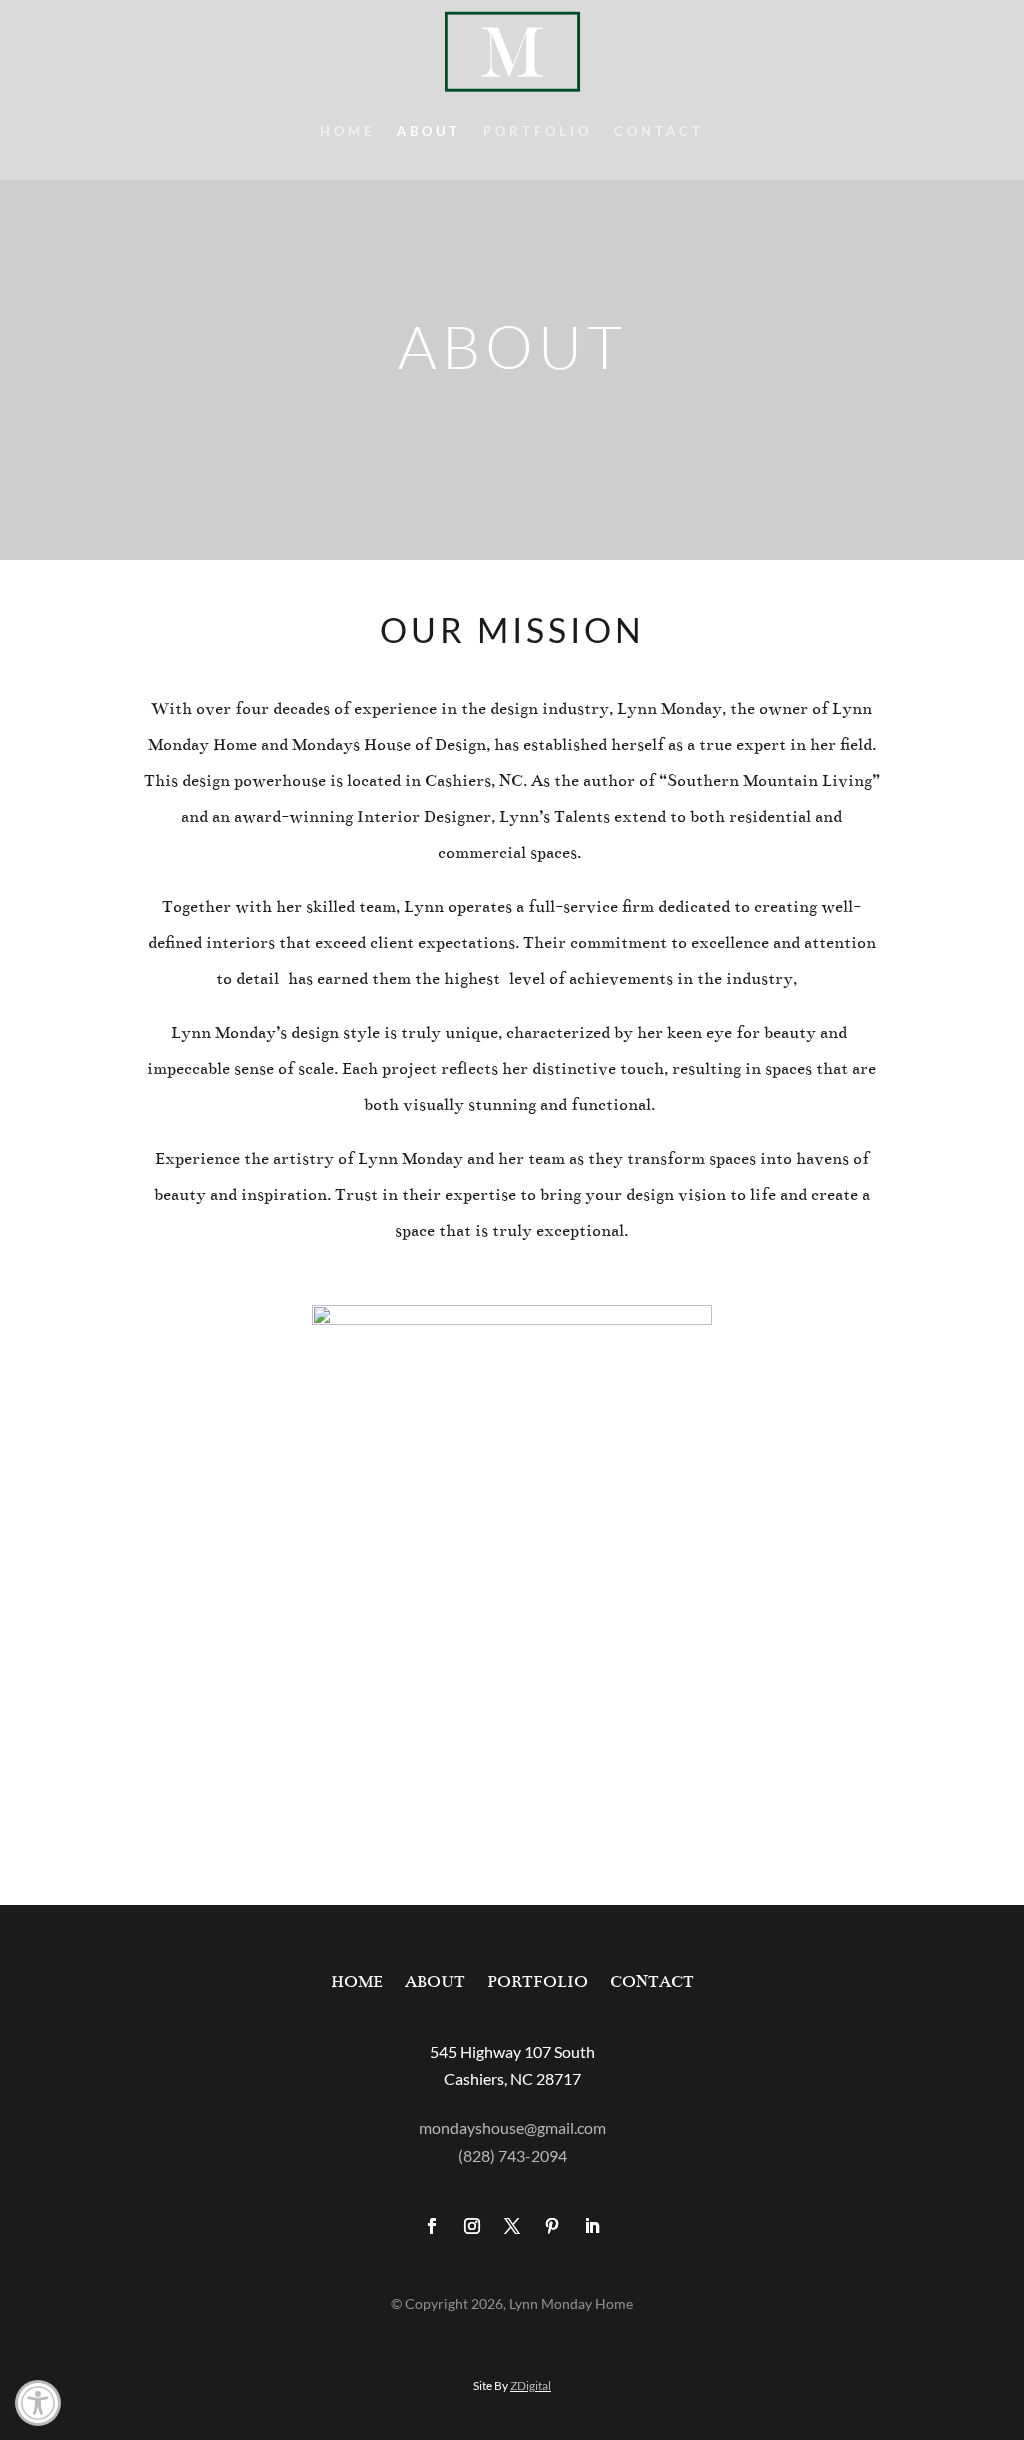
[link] (38, 2403)
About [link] (429, 131)
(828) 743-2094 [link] (512, 2155)
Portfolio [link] (537, 131)
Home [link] (347, 131)
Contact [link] (659, 131)
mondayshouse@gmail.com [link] (512, 2127)
